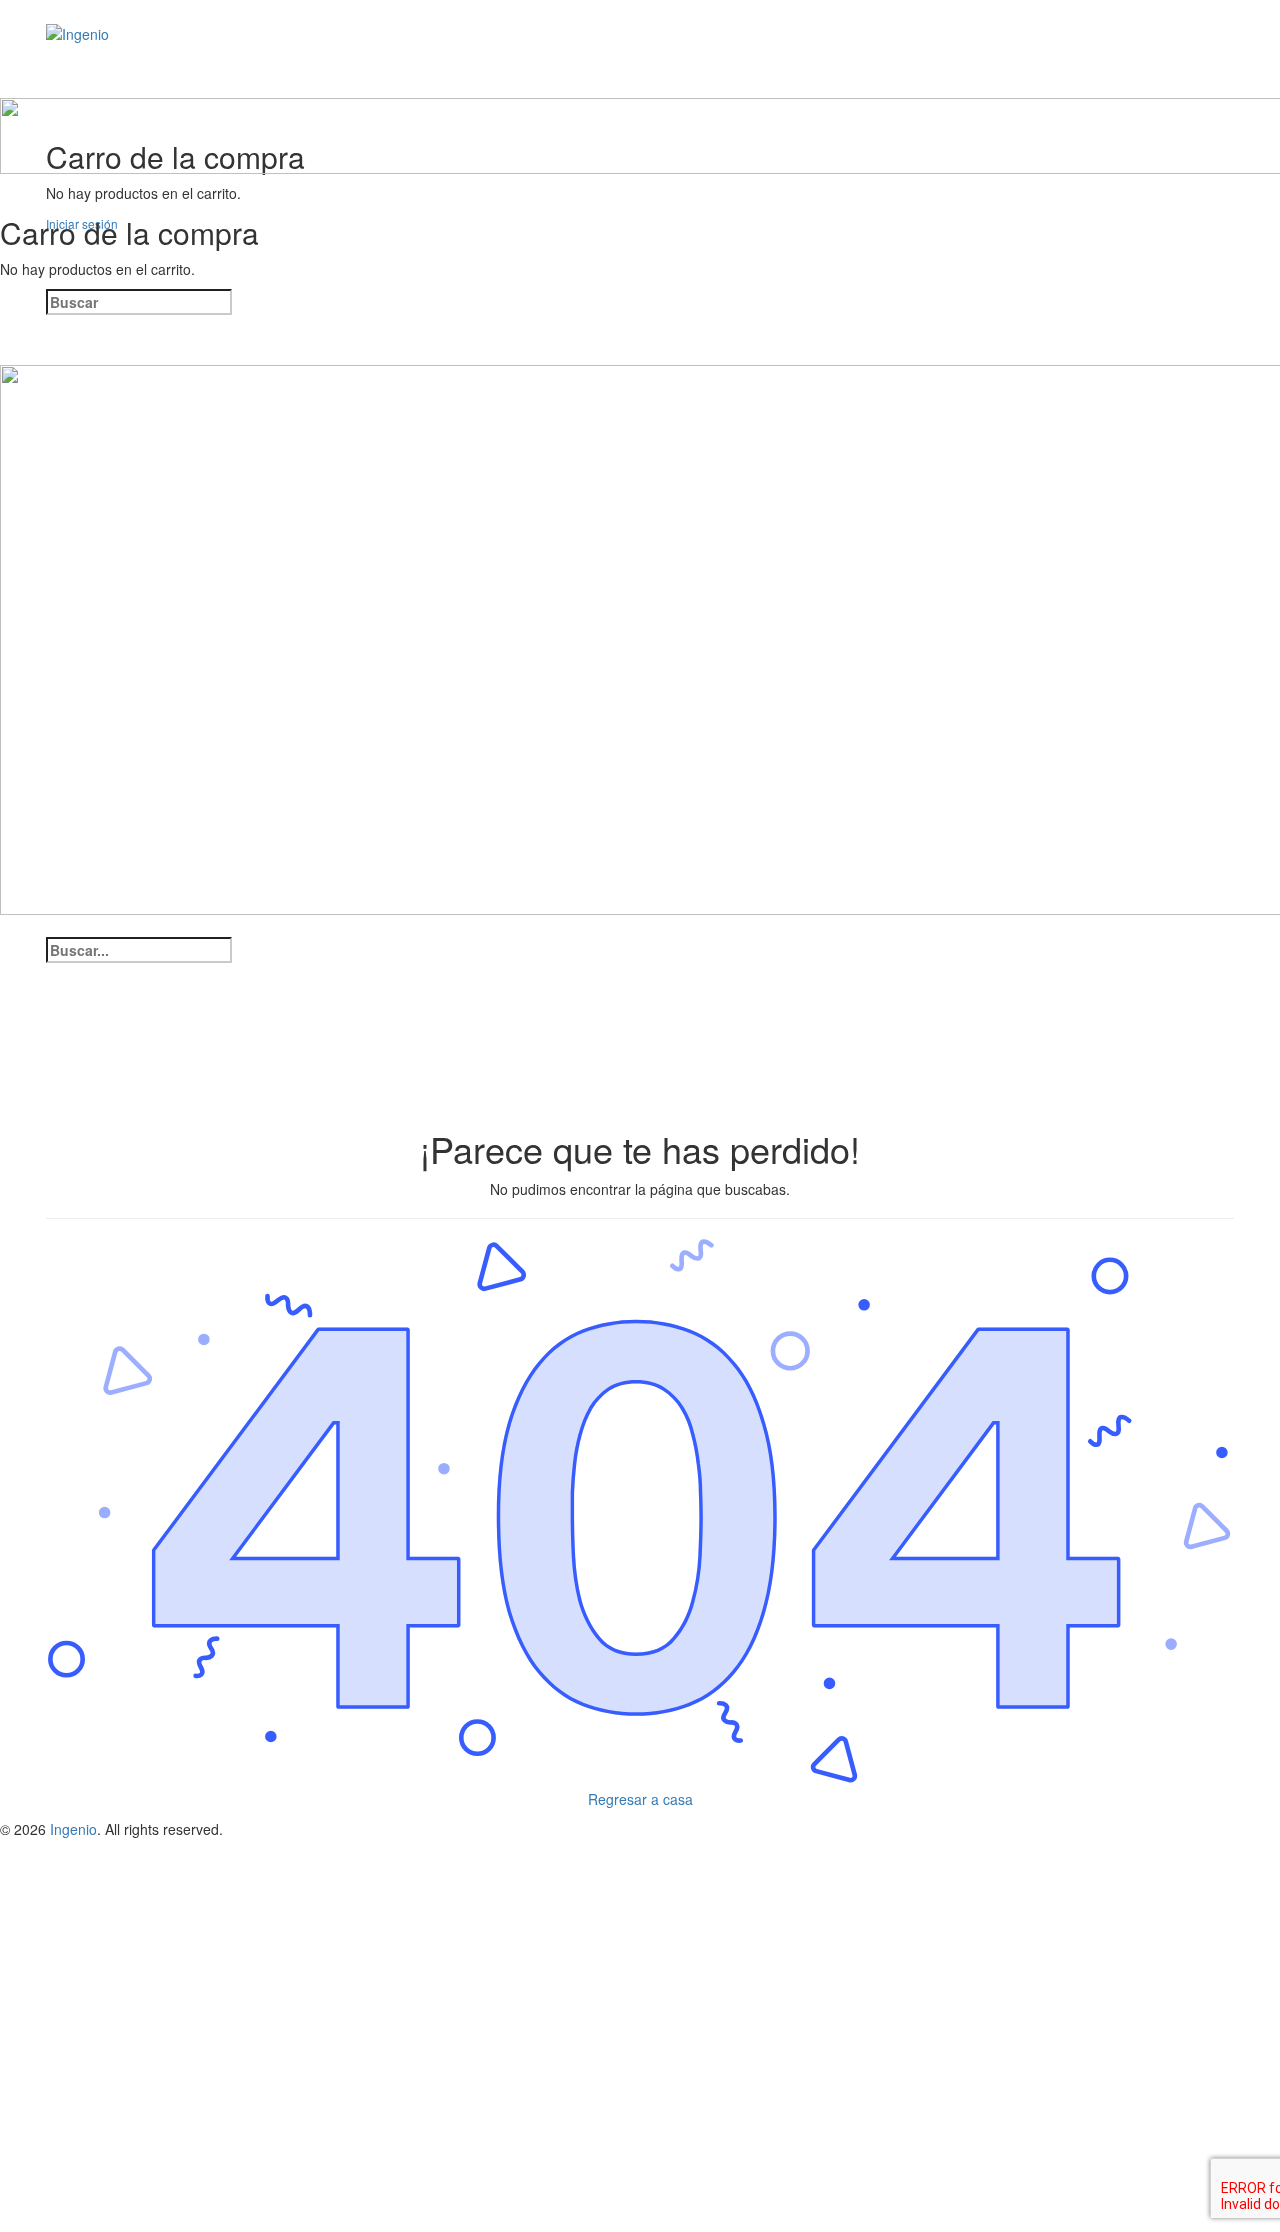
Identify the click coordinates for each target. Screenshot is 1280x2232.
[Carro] (10, 184)
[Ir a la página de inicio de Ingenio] (77, 32)
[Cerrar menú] (10, 925)
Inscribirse (161, 2202)
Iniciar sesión (237, 2202)
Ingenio (73, 1829)
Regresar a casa (640, 1799)
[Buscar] (56, 86)
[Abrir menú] (10, 86)
